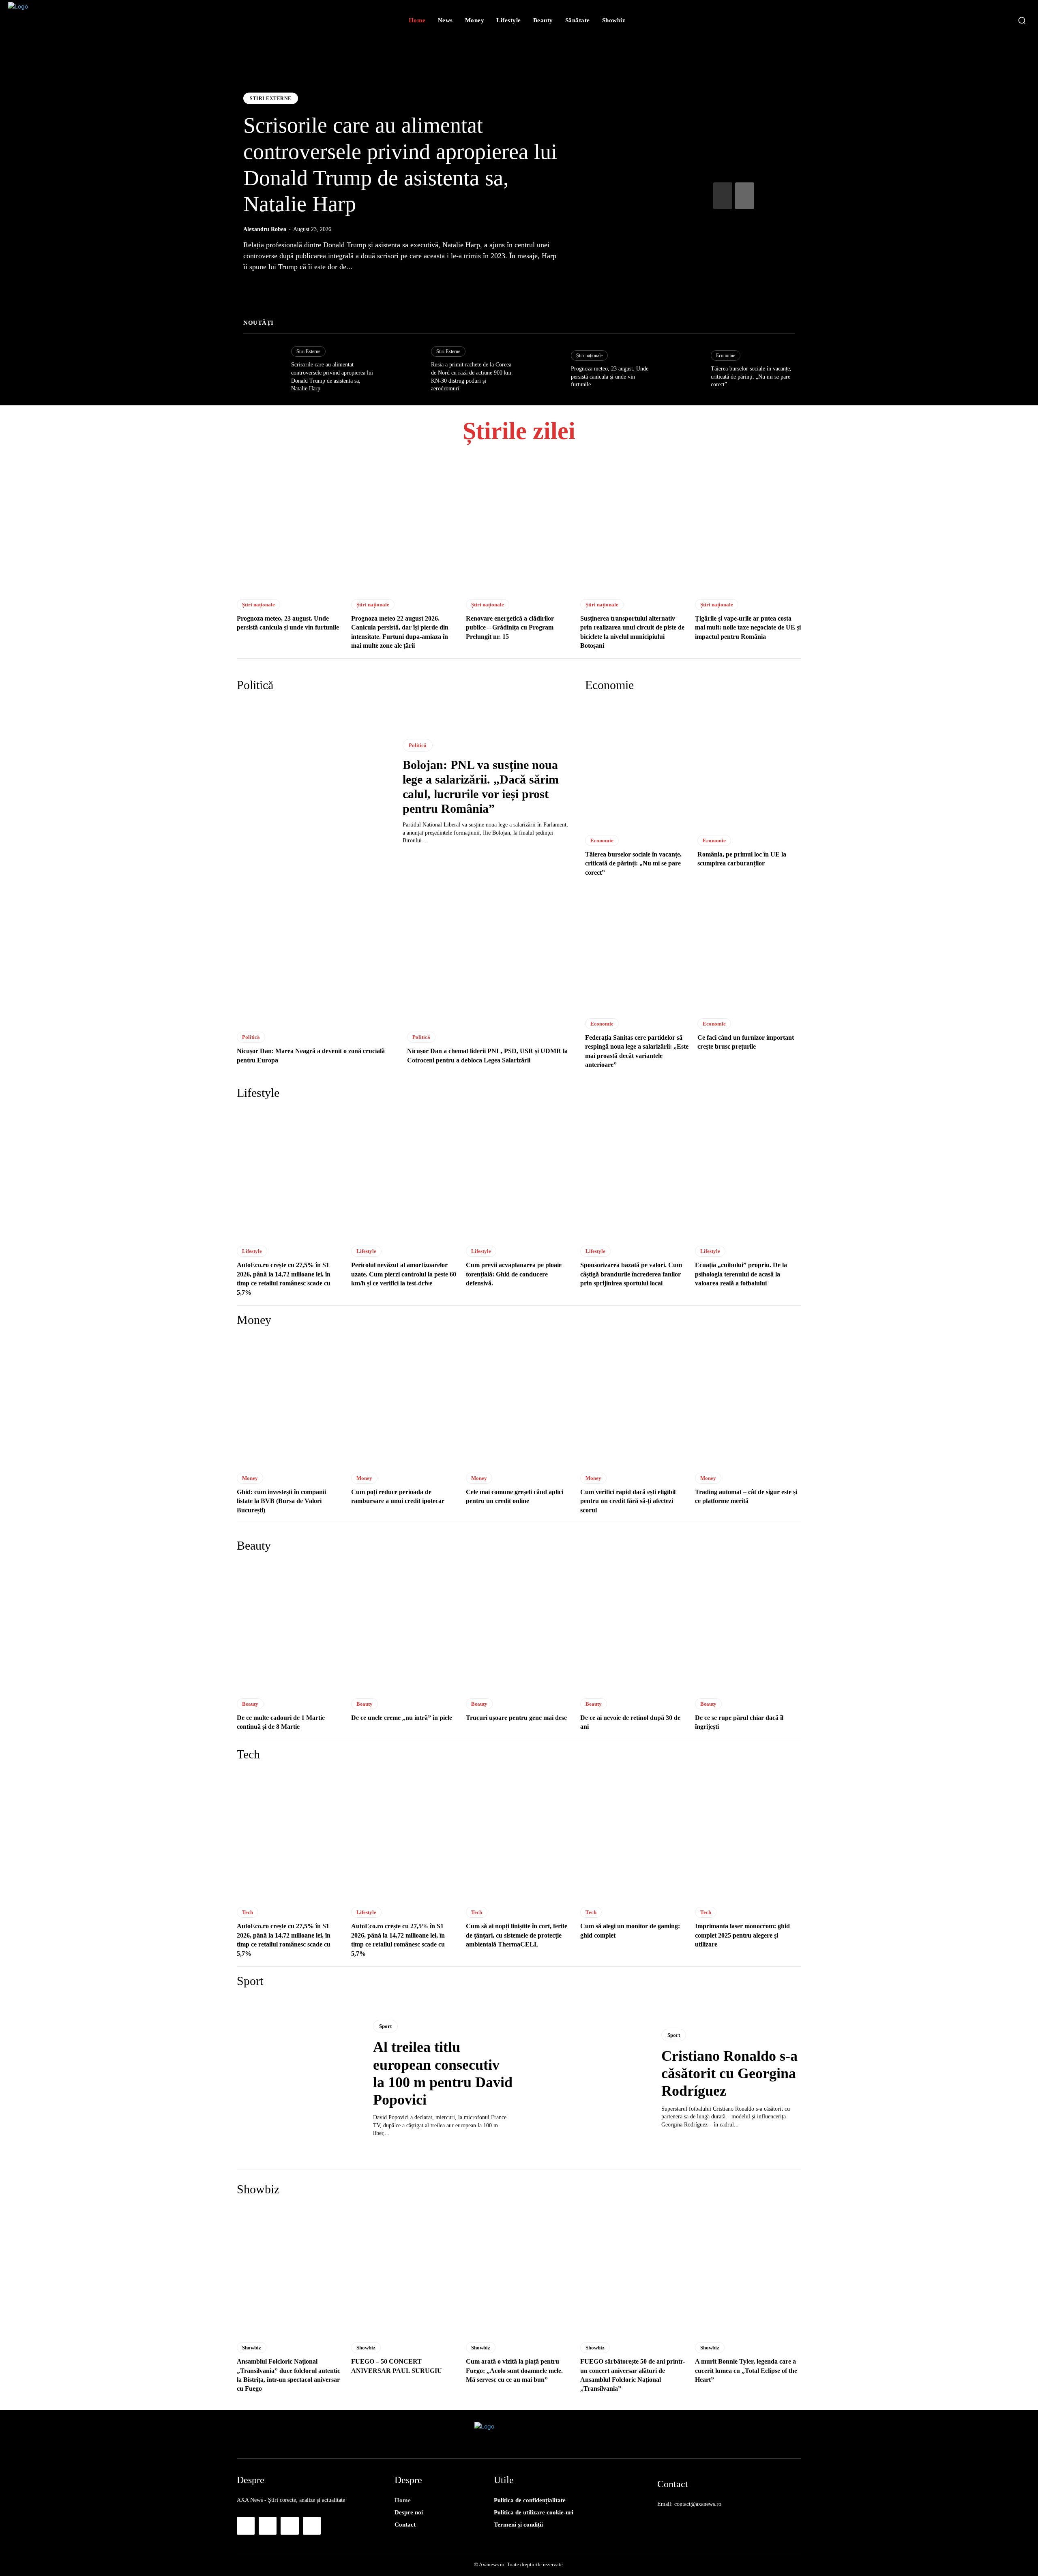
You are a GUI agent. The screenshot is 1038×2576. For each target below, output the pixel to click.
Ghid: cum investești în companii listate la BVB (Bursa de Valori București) (281, 1501)
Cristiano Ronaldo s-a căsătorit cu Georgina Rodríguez (729, 2073)
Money (250, 1478)
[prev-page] (723, 196)
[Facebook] (246, 2526)
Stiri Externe (271, 99)
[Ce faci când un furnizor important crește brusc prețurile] (749, 948)
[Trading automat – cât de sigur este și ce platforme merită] (748, 1401)
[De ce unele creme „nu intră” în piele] (404, 1626)
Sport (385, 2026)
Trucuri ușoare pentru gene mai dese (516, 1718)
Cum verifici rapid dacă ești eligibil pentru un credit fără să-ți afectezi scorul (628, 1501)
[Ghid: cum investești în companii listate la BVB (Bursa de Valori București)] (290, 1401)
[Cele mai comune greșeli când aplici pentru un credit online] (519, 1401)
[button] (1022, 20)
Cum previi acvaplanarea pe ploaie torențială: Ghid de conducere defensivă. (514, 1274)
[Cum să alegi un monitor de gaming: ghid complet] (633, 1835)
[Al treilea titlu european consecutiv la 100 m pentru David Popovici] (299, 2079)
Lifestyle (252, 1251)
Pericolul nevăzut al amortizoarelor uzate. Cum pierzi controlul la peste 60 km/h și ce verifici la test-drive (404, 1274)
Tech (248, 1912)
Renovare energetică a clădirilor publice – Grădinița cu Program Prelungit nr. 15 (510, 627)
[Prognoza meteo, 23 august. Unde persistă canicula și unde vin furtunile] (543, 369)
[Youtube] (312, 2526)
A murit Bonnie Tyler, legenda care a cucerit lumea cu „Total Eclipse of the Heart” (746, 2370)
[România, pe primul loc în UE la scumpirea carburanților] (749, 764)
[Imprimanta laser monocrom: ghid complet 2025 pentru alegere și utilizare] (748, 1835)
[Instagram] (268, 2526)
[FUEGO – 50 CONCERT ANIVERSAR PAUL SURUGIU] (404, 2270)
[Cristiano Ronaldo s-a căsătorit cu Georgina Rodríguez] (587, 2079)
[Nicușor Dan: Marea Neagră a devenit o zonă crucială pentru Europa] (318, 959)
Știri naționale (589, 355)
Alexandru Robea (265, 229)
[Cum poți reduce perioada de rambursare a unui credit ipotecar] (404, 1401)
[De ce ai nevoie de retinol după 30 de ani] (633, 1626)
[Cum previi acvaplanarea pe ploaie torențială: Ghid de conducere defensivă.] (519, 1174)
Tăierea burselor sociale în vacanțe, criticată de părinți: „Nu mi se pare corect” (751, 377)
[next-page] (745, 196)
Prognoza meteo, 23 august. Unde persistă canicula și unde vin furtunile (610, 377)
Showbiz (252, 2348)
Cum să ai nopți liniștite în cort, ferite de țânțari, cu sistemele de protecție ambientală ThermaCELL (517, 1935)
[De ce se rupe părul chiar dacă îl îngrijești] (748, 1626)
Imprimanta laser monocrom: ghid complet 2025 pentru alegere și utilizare (742, 1935)
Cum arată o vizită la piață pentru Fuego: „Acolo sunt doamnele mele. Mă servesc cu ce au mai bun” (514, 2370)
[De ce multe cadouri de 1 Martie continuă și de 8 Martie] (290, 1626)
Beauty (250, 1704)
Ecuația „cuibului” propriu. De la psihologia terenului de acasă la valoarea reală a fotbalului (741, 1274)
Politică (418, 745)
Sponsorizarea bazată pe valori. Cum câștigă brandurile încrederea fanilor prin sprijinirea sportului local (631, 1274)
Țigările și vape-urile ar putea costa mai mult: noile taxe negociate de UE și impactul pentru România (748, 627)
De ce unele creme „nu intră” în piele (402, 1718)
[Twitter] (290, 2526)
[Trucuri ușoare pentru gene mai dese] (519, 1626)
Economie (726, 355)
